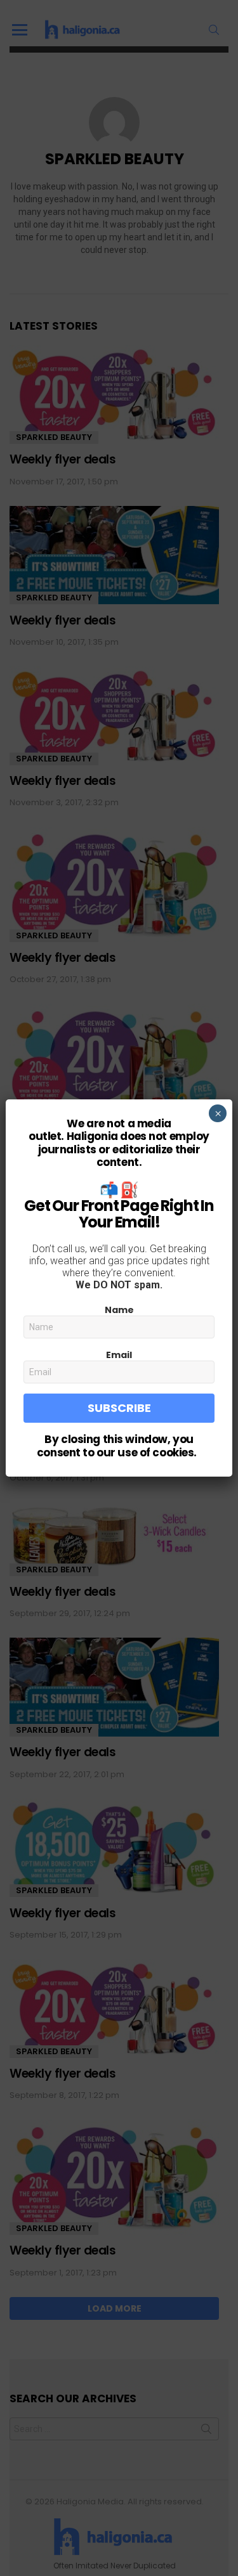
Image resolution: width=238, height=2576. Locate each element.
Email (119, 1355)
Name (119, 1310)
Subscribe (119, 1408)
